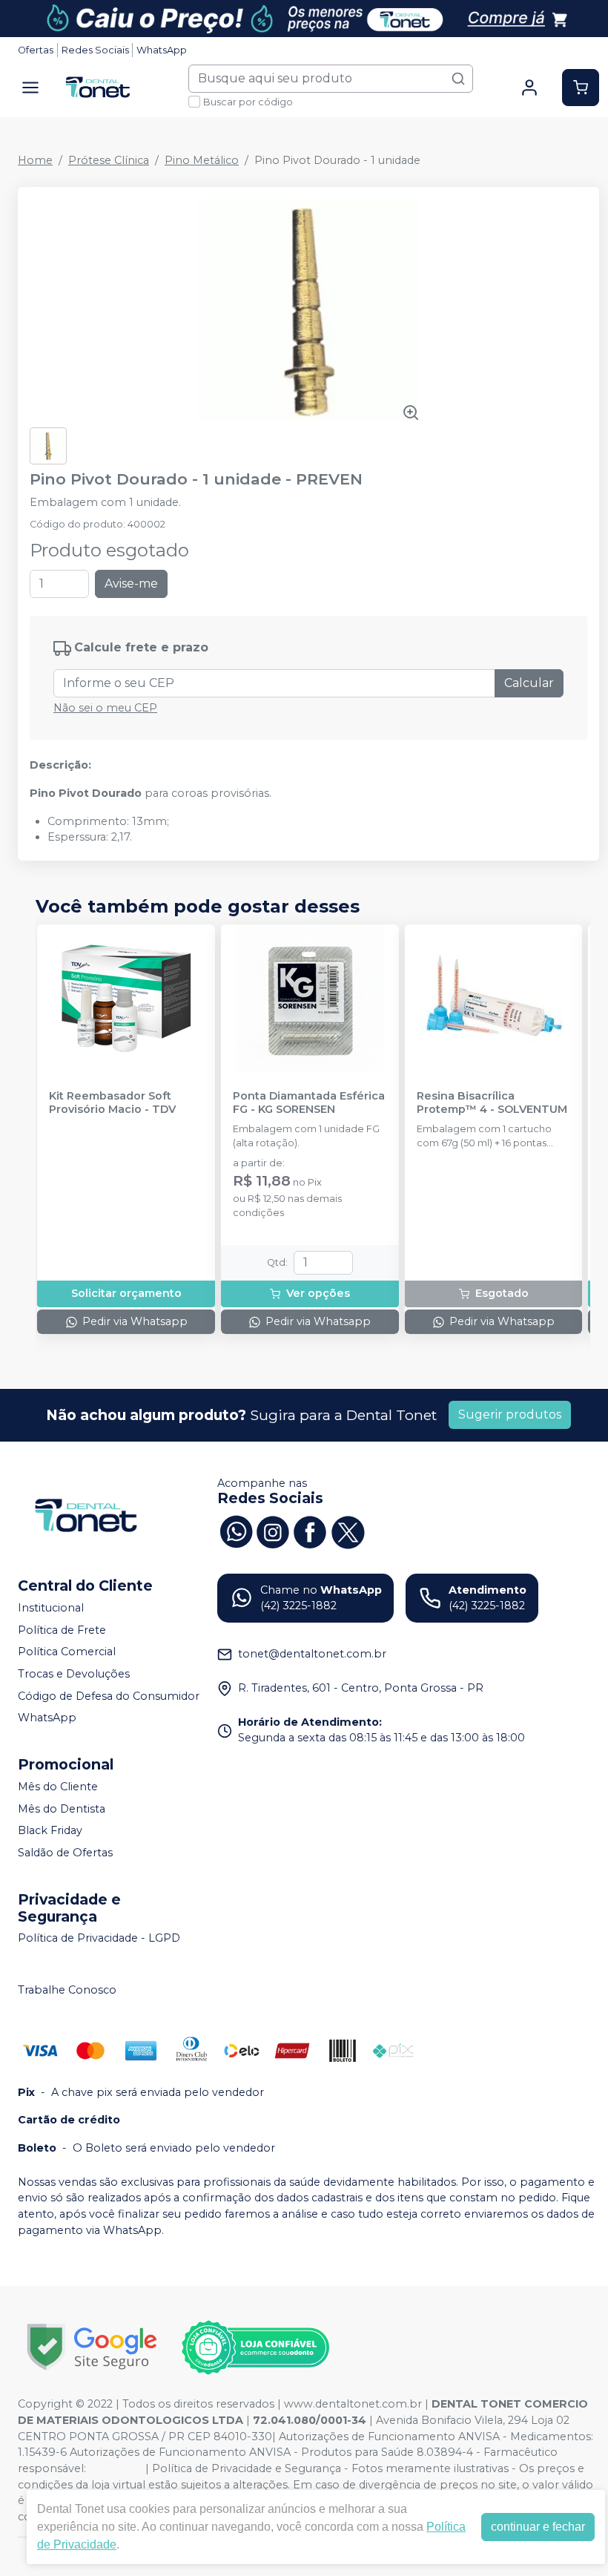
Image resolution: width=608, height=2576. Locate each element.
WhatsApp (162, 50)
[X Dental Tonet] (347, 1531)
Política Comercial (67, 1652)
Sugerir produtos (510, 1414)
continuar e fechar (538, 2527)
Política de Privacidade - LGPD (99, 1939)
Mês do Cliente (58, 1787)
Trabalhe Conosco (67, 1990)
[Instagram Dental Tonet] (273, 1531)
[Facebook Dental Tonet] (310, 1531)
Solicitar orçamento (126, 1293)
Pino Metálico (202, 160)
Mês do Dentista (62, 1809)
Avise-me (131, 584)
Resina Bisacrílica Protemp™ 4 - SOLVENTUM (492, 1103)
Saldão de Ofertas (65, 1853)
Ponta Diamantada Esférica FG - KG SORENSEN (309, 1103)
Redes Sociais (95, 50)
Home (35, 160)
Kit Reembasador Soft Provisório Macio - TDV (112, 1103)
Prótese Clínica (109, 160)
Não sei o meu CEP (105, 708)
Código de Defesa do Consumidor (109, 1696)
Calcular (529, 683)
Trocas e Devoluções (74, 1674)
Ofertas (36, 50)
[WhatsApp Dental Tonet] (236, 1531)
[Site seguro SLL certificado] (92, 2347)
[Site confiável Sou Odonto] (255, 2347)
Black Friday (50, 1830)
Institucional (51, 1608)
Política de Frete (62, 1630)
